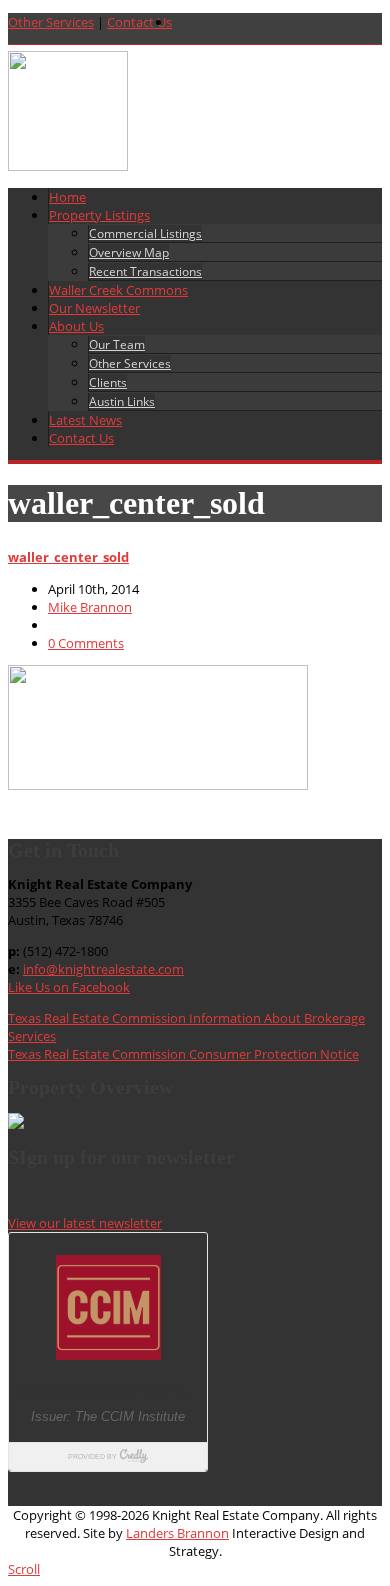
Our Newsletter (94, 308)
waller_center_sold (68, 557)
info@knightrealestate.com (103, 969)
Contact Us (139, 22)
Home (67, 197)
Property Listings (99, 215)
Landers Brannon (177, 1533)
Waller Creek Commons (118, 290)
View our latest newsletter (85, 1223)
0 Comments (86, 643)
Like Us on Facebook (69, 987)
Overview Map (129, 252)
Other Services (51, 22)
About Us (76, 326)
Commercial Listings (145, 233)
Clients (108, 382)
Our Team (117, 344)
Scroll (24, 1569)
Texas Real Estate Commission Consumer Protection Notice (183, 1054)
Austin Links (122, 401)
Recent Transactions (145, 271)
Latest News (85, 420)
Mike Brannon (90, 607)
